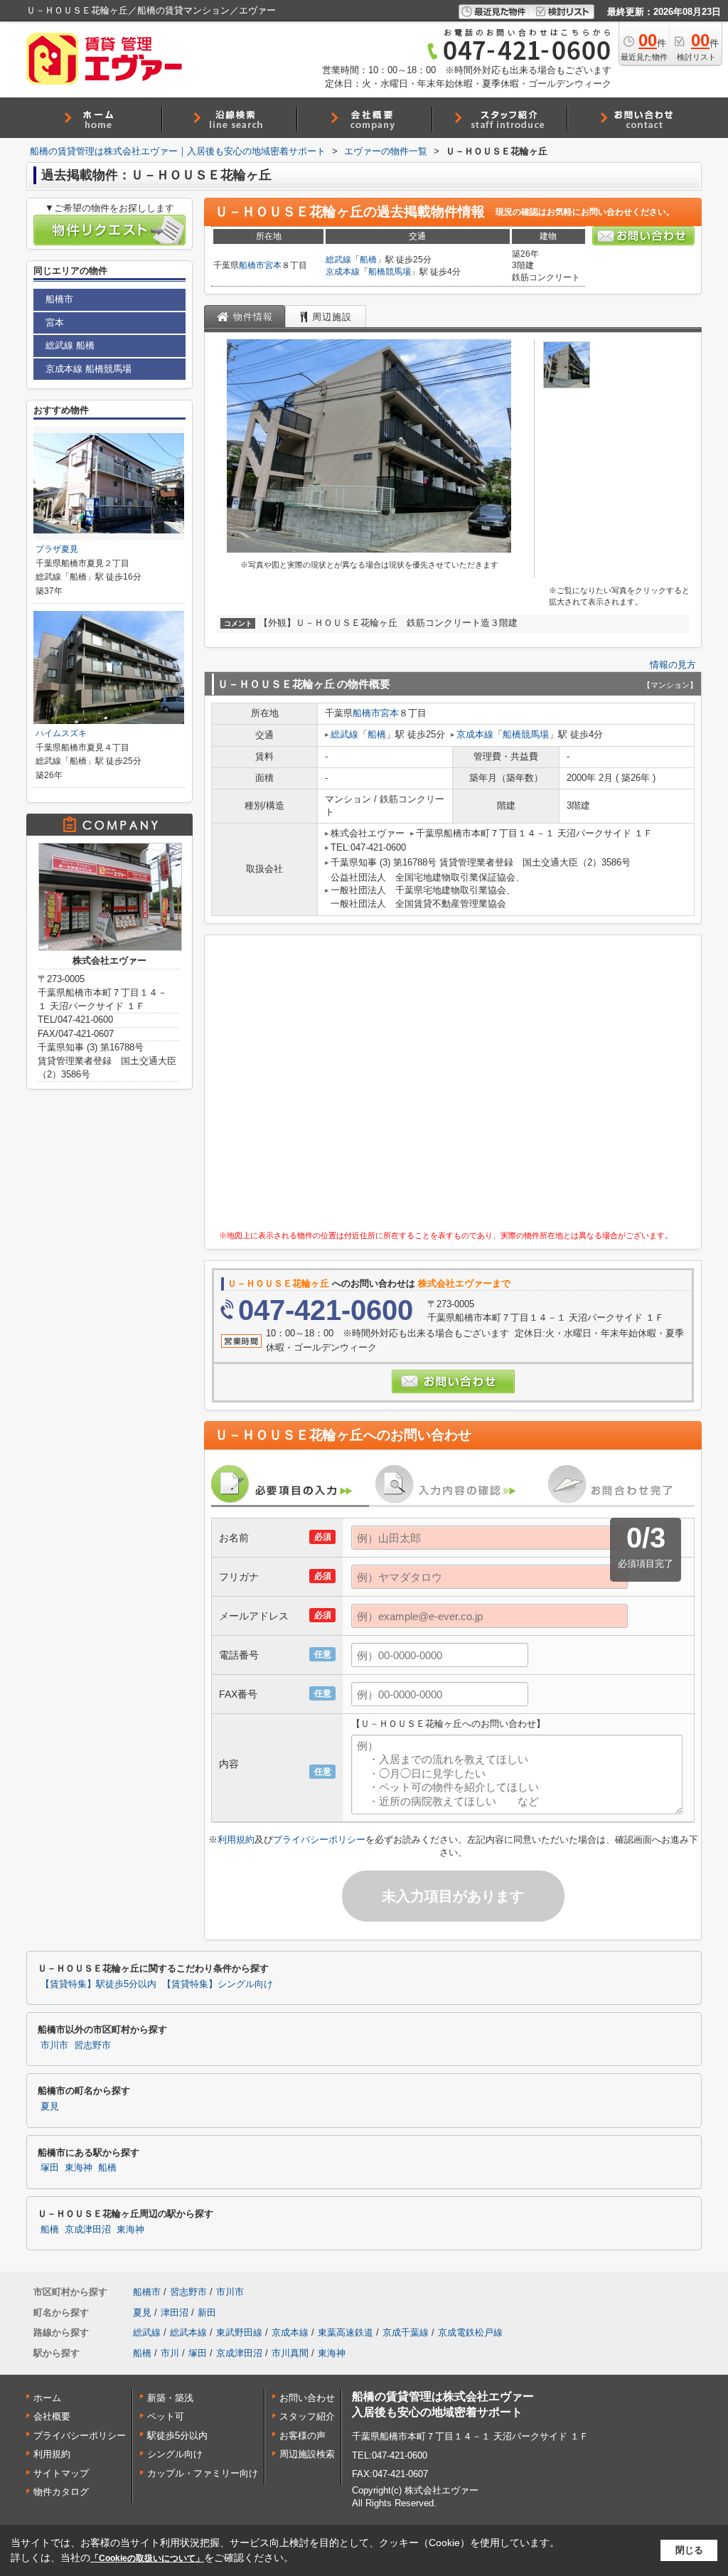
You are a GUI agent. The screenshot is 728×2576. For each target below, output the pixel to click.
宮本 (273, 265)
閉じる (689, 2550)
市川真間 (290, 2353)
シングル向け (175, 2454)
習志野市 (92, 2045)
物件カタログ (61, 2492)
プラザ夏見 (57, 549)
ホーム (47, 2398)
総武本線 (188, 2332)
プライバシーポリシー (319, 1840)
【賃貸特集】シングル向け (218, 1984)
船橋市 (252, 265)
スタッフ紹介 (307, 2416)
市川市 (54, 2045)
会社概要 (52, 2416)
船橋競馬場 (390, 272)
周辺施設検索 (307, 2454)
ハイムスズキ (61, 733)
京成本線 (343, 272)
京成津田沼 (88, 2230)
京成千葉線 (406, 2332)
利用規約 (236, 1840)
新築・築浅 (170, 2398)
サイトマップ (61, 2473)
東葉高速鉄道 (346, 2332)
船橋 (368, 260)
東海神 (79, 2168)
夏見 (50, 2107)
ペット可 (166, 2416)
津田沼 (175, 2312)
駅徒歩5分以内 (177, 2436)
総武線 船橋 (70, 345)
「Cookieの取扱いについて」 (147, 2558)
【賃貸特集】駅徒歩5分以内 (98, 1984)
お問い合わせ (307, 2398)
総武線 (338, 260)
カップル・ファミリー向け (203, 2473)
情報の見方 (673, 665)
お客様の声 (303, 2436)
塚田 (50, 2168)
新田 (207, 2312)
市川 (170, 2353)
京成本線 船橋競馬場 (89, 369)
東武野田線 (239, 2332)
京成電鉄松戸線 (470, 2332)
